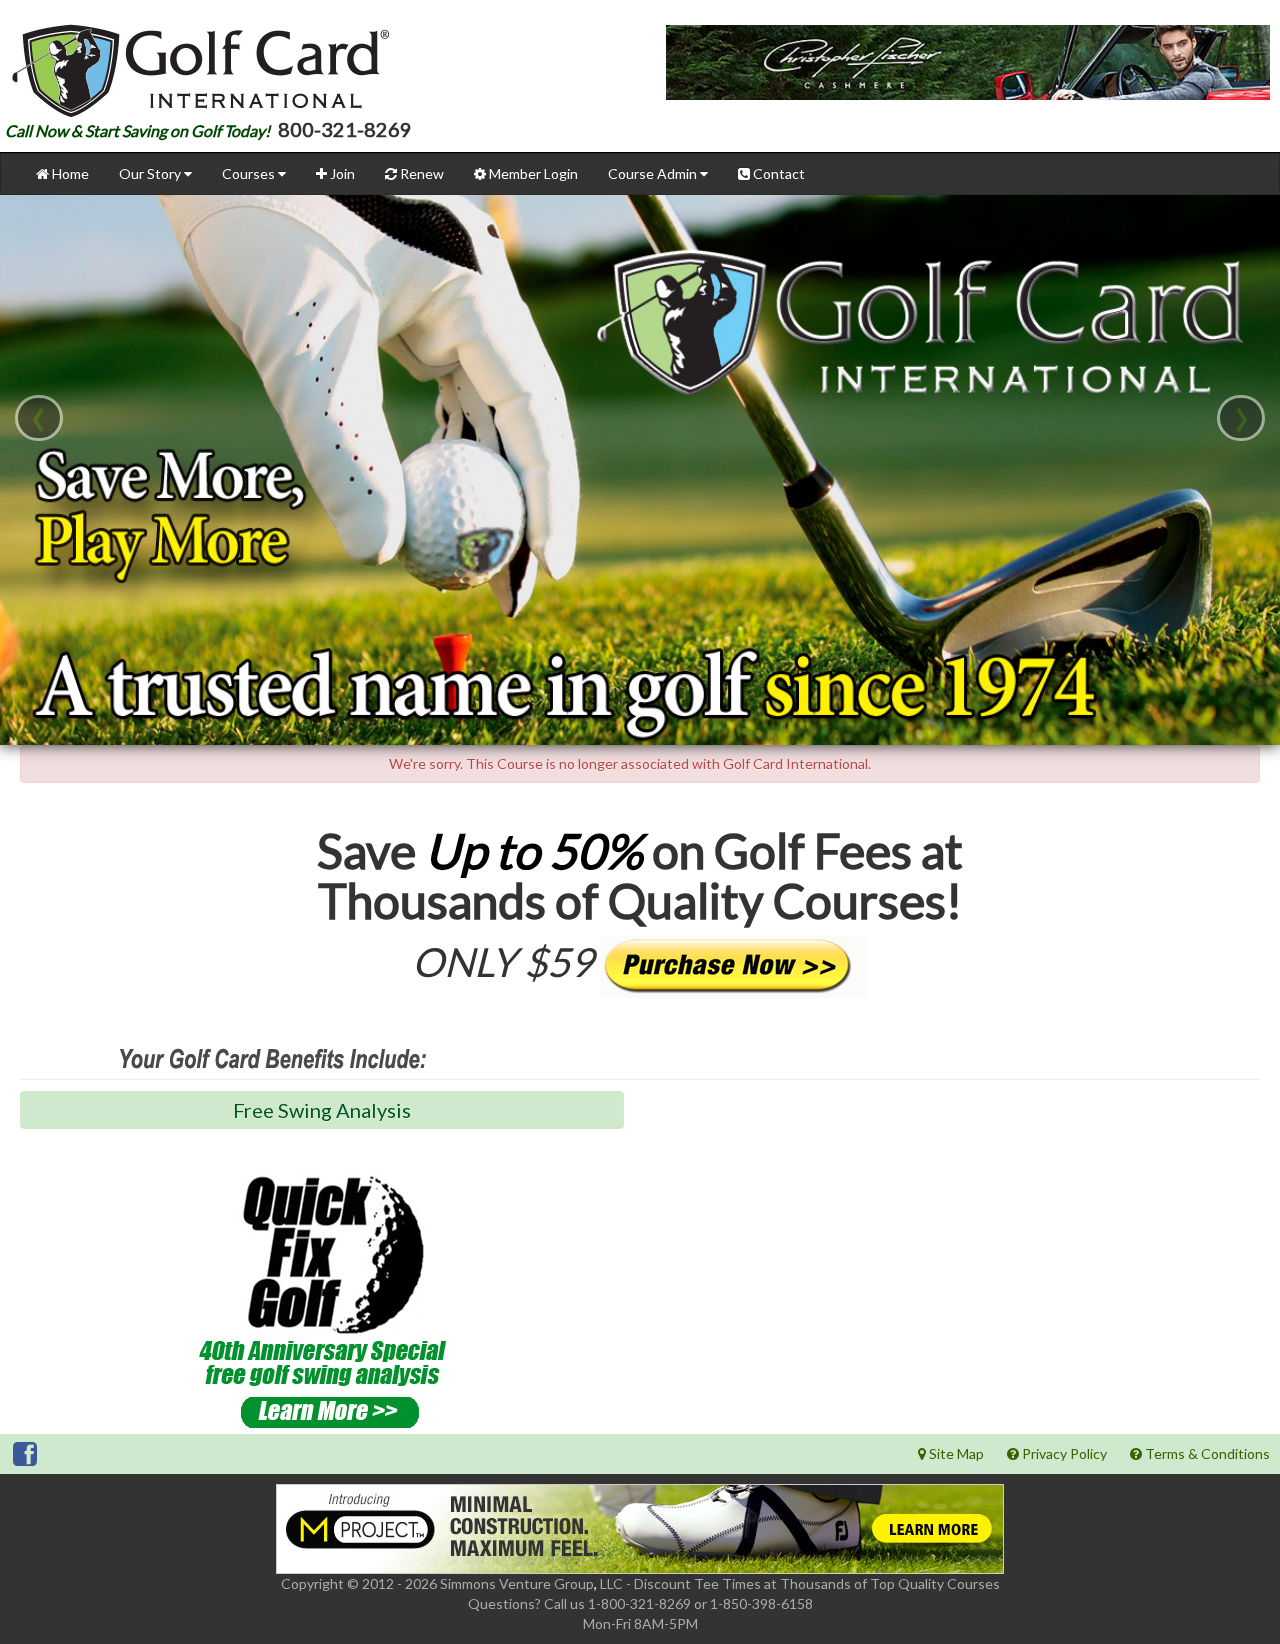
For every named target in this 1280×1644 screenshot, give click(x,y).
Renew (420, 173)
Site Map (955, 1453)
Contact (777, 173)
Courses (250, 173)
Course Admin (654, 173)
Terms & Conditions (1206, 1453)
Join (341, 173)
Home (69, 173)
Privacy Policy (1063, 1453)
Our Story (151, 173)
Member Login (532, 173)
